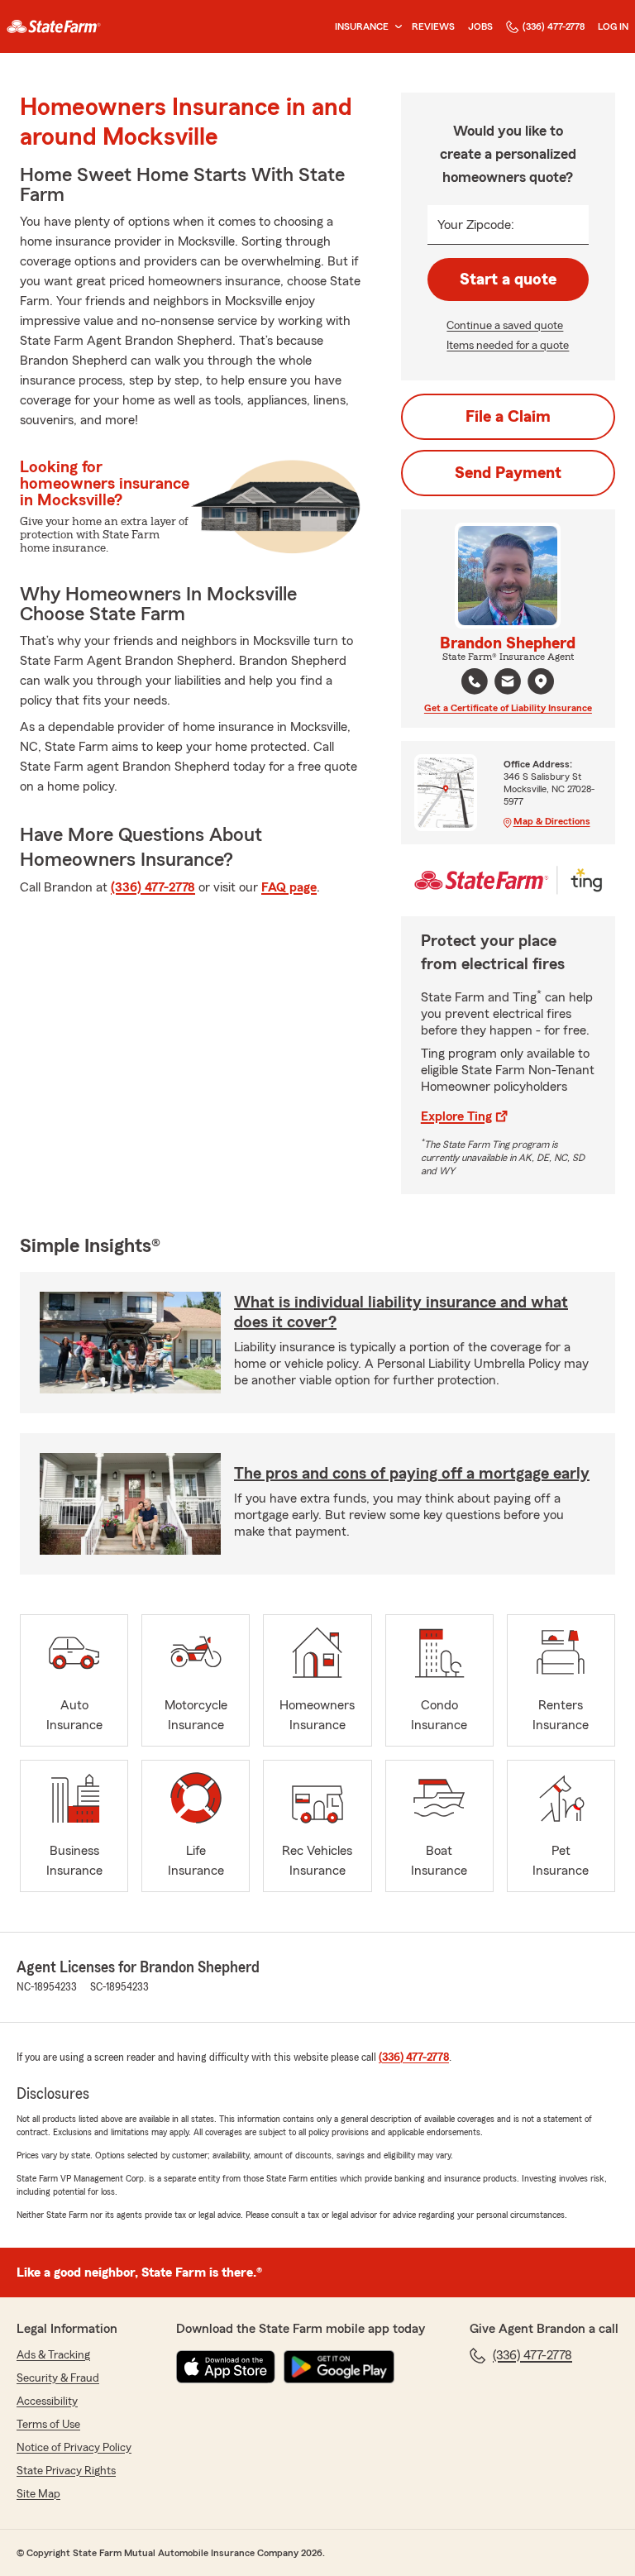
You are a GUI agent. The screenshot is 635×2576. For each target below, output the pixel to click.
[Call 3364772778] (475, 681)
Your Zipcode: (476, 225)
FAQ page (289, 887)
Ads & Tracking (53, 2355)
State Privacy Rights (66, 2471)
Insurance (362, 26)
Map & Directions (552, 821)
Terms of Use (48, 2425)
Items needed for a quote (508, 346)
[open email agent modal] (508, 683)
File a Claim (508, 417)
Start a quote (508, 280)
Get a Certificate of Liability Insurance (508, 708)
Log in (613, 26)
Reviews (433, 26)
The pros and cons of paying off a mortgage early (412, 1474)
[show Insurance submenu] (395, 27)
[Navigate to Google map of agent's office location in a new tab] (541, 681)
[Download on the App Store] (226, 2367)
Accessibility (47, 2402)
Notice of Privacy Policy (74, 2448)
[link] (54, 26)
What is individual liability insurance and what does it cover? (401, 1312)
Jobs (480, 26)
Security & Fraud (58, 2378)
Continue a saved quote (505, 326)
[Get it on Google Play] (339, 2367)
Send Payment (508, 473)
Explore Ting (456, 1116)
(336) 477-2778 (554, 26)
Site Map (38, 2494)
